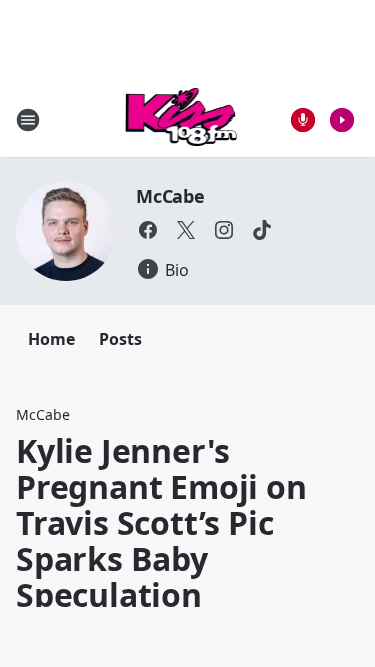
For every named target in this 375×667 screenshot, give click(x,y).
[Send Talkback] (303, 120)
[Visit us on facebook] (148, 230)
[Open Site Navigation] (28, 120)
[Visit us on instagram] (224, 230)
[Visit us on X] (186, 230)
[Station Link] (181, 119)
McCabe (170, 196)
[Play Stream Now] (342, 120)
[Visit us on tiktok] (262, 230)
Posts (120, 339)
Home (51, 339)
